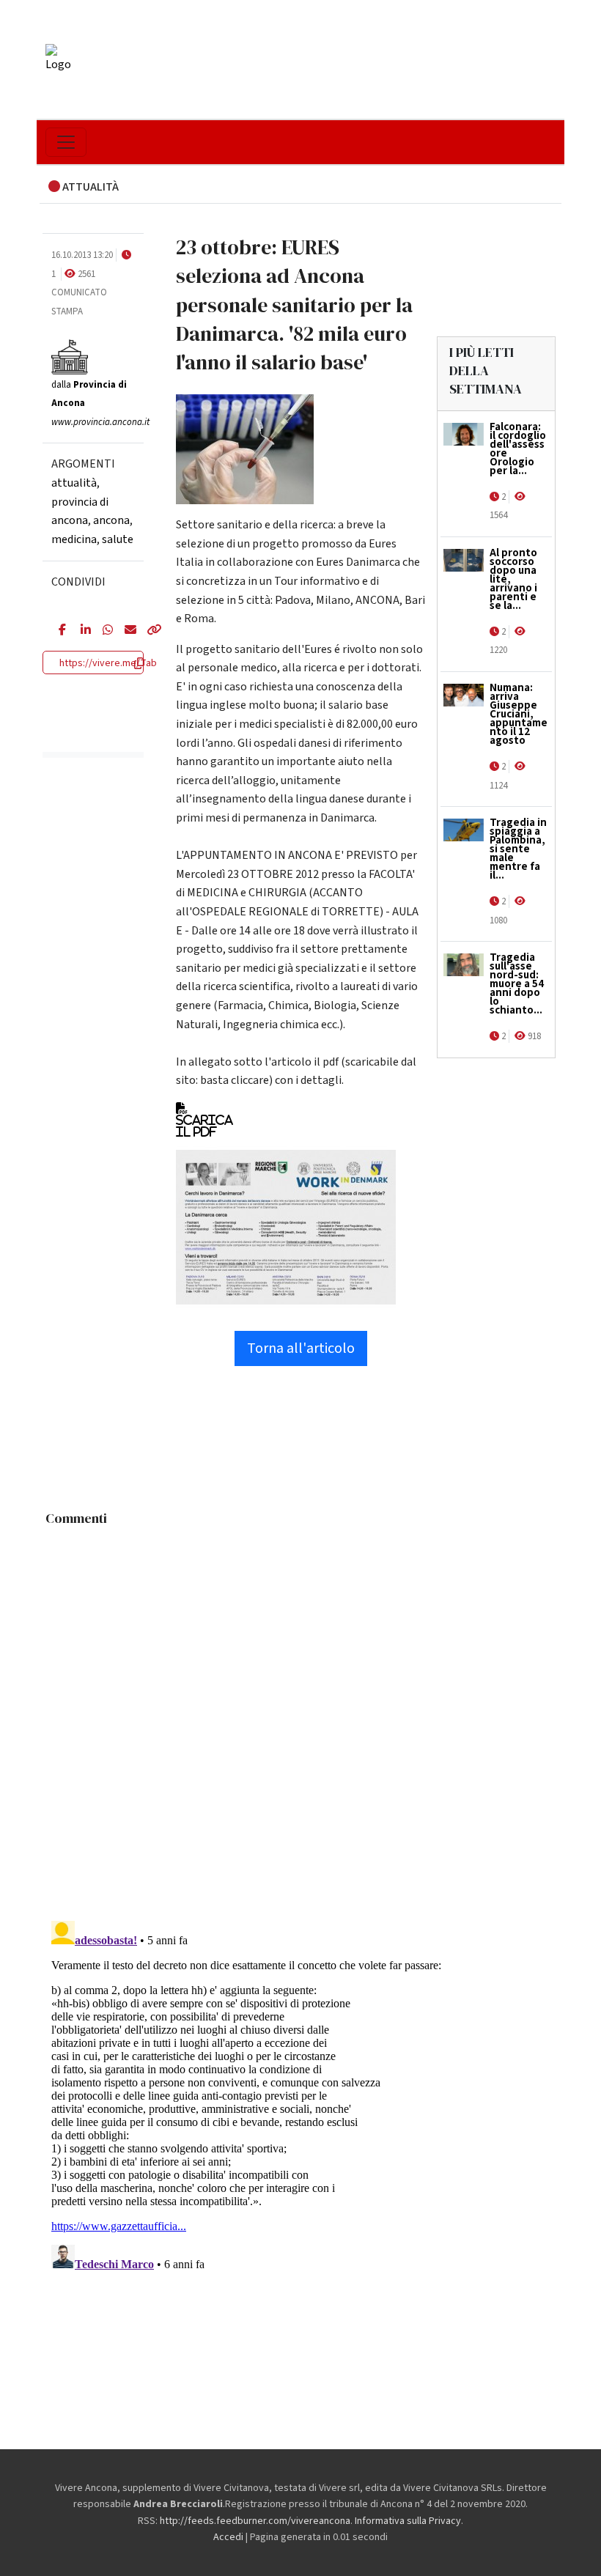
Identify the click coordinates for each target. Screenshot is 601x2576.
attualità (74, 483)
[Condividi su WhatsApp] (103, 631)
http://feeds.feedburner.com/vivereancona (255, 2521)
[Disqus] (300, 1716)
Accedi (228, 2537)
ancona (111, 520)
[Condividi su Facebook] (59, 631)
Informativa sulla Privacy (408, 2521)
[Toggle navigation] (66, 142)
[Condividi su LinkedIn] (81, 631)
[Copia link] (147, 631)
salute (118, 539)
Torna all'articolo (301, 1348)
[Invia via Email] (125, 631)
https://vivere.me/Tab (108, 663)
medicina (74, 539)
